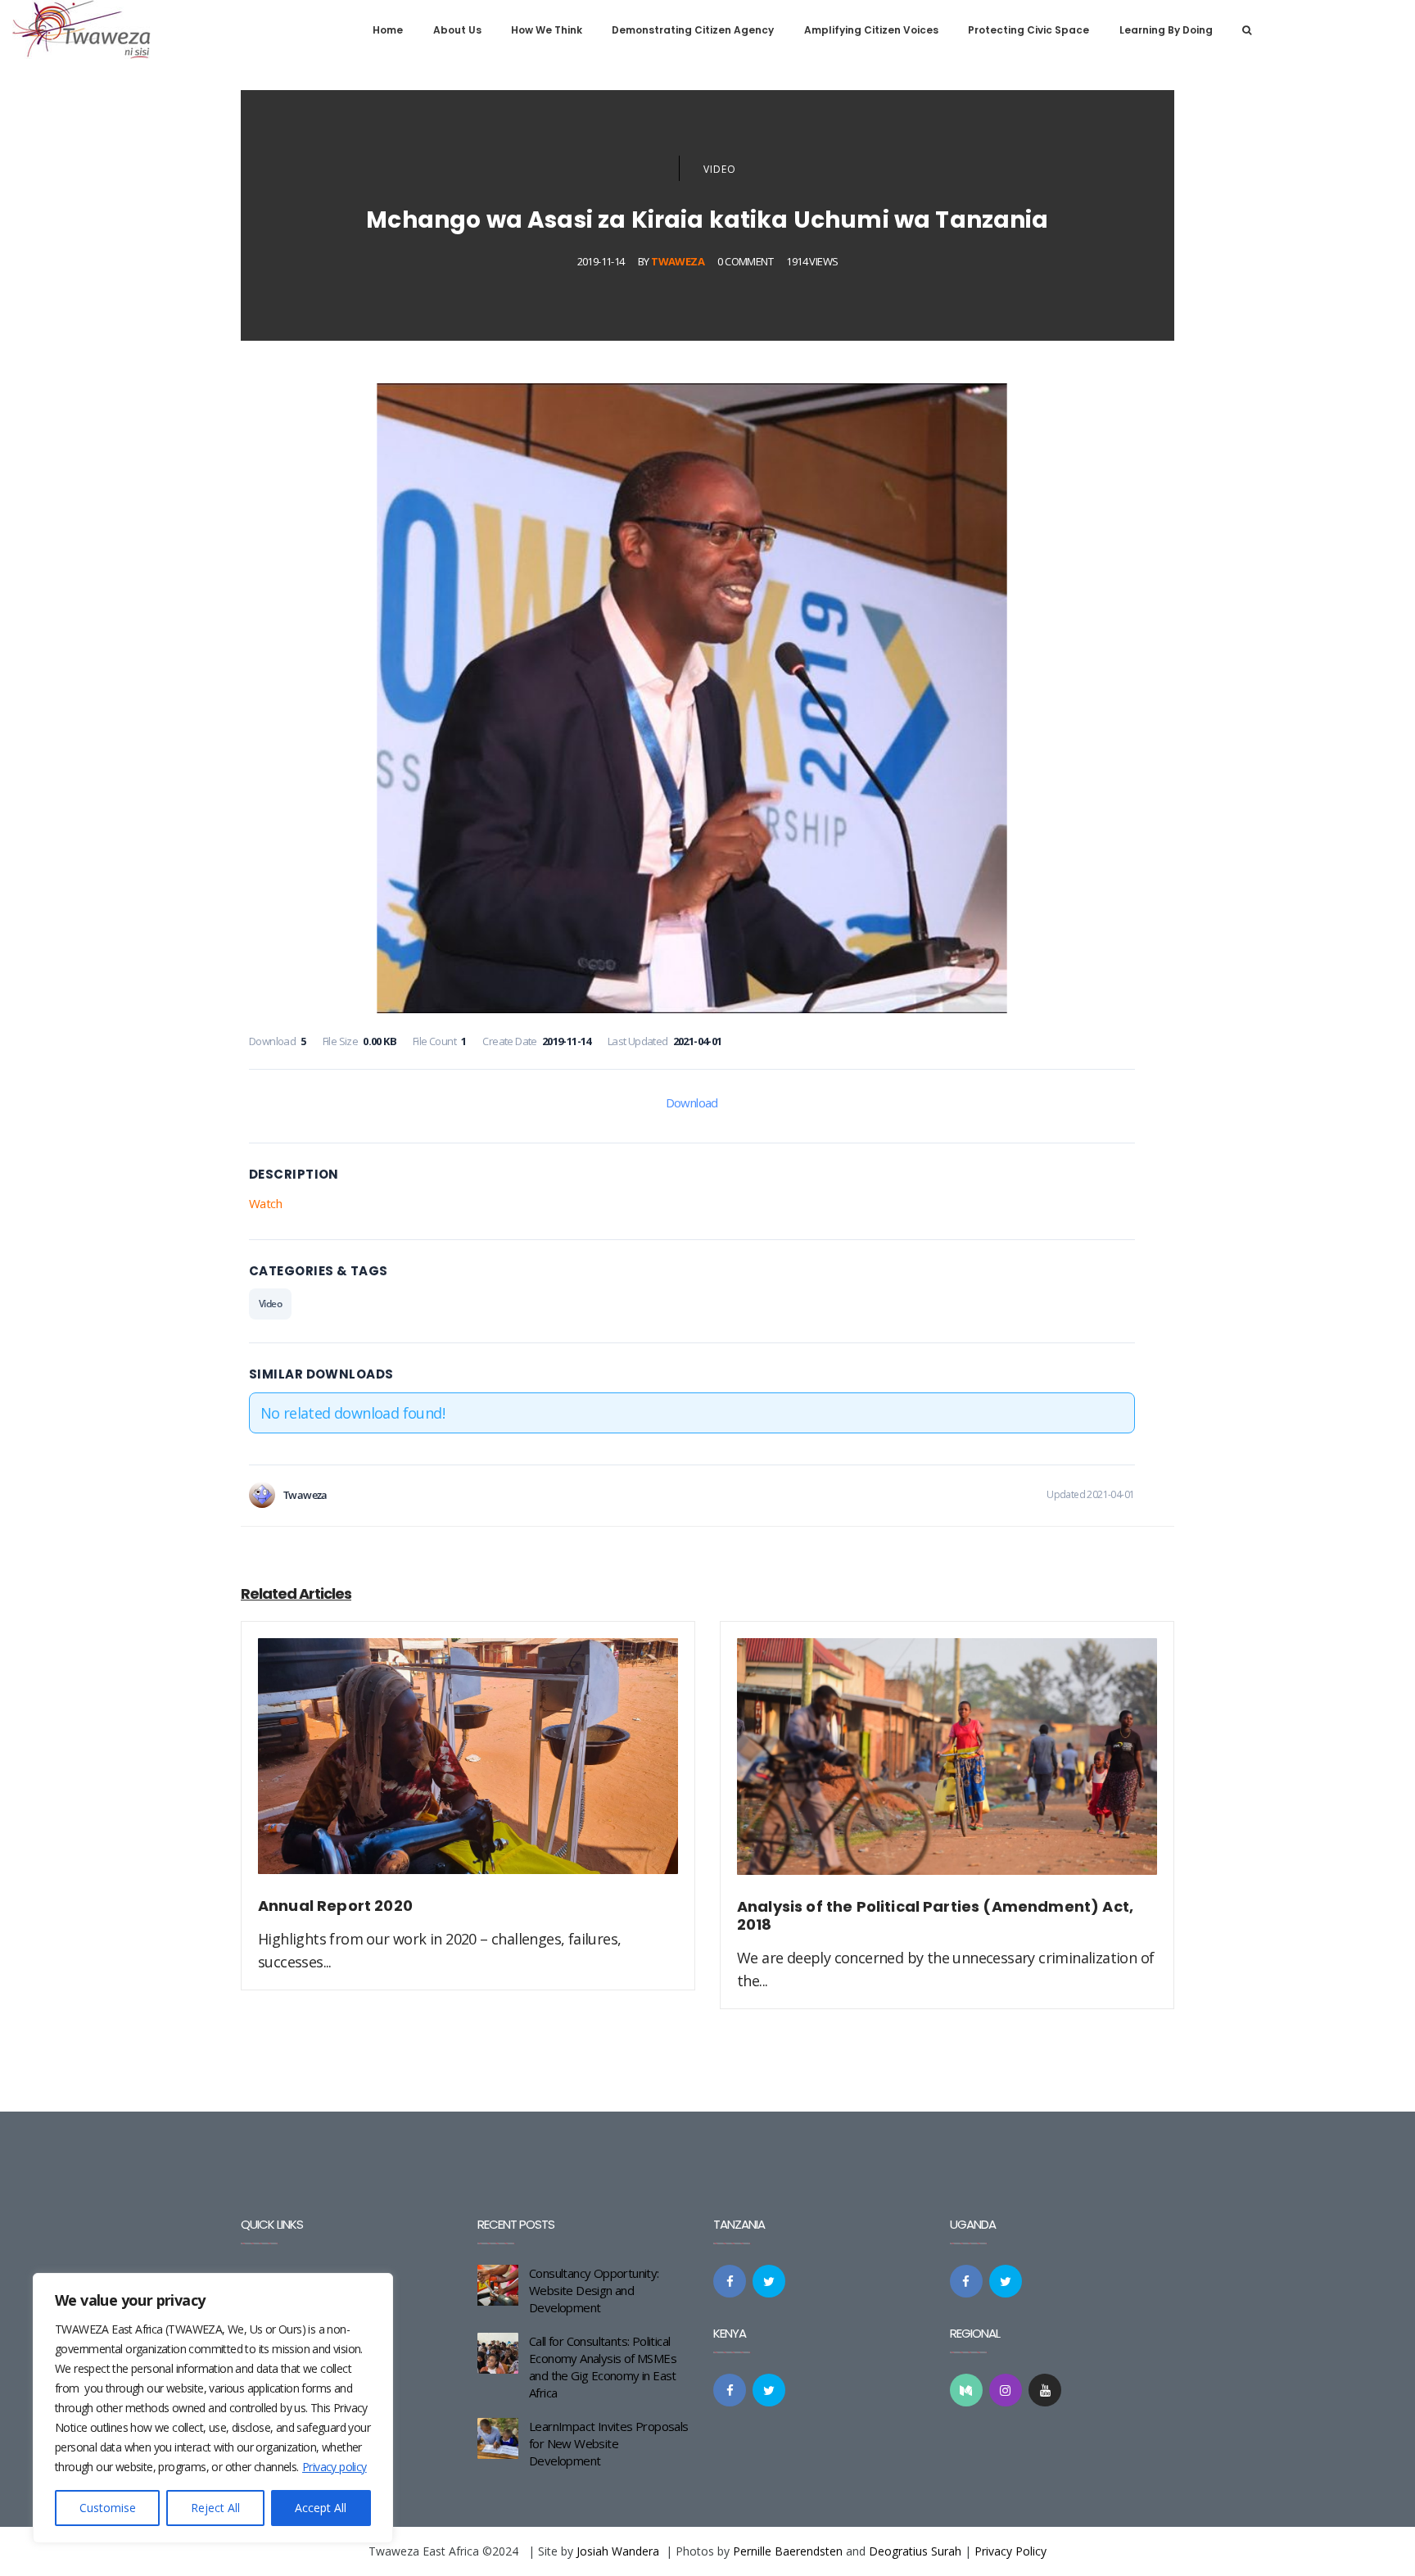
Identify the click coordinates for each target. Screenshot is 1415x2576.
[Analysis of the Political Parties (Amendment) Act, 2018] (947, 1766)
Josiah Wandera (618, 2551)
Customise (108, 2508)
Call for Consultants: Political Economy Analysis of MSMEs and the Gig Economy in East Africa (603, 2367)
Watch (265, 1203)
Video (720, 169)
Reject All (215, 2508)
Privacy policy (335, 2467)
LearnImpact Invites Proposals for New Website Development (609, 2443)
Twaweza (678, 261)
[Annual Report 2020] (468, 1766)
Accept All (321, 2508)
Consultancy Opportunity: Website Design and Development (594, 2290)
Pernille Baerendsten (788, 2551)
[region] (213, 2408)
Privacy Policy (1010, 2551)
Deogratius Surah (915, 2551)
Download (692, 1102)
